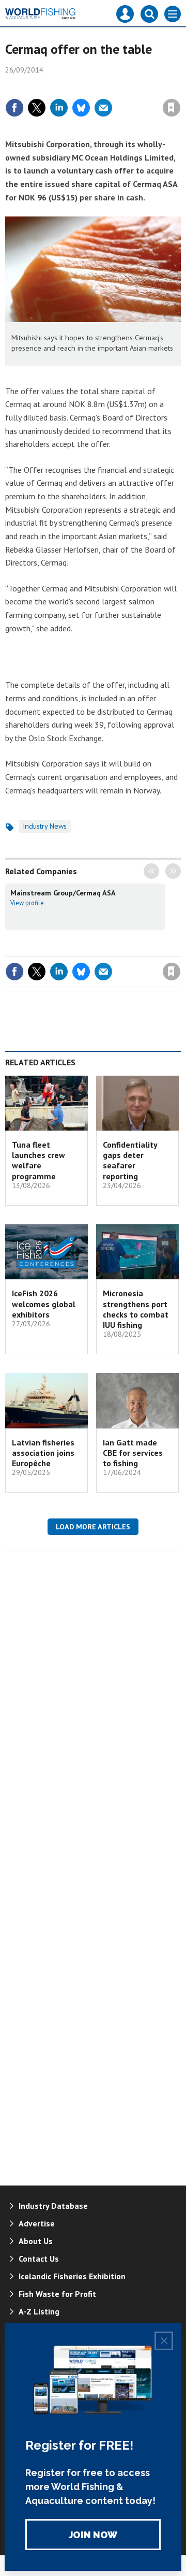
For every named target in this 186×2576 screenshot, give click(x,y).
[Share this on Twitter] (37, 108)
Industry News (45, 826)
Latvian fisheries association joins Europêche (43, 1453)
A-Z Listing (39, 2311)
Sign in (50, 85)
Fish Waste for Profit (57, 2294)
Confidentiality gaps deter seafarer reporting (130, 1160)
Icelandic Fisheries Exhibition (72, 2276)
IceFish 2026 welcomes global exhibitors (44, 1304)
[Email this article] (103, 108)
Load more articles (93, 1527)
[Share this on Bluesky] (81, 108)
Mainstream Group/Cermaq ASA (63, 893)
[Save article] (172, 108)
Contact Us (39, 2259)
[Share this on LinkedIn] (59, 108)
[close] (180, 85)
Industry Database (53, 2206)
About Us (36, 2241)
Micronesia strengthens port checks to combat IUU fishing (136, 1309)
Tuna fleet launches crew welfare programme (38, 1160)
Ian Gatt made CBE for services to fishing (133, 1453)
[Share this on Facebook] (14, 108)
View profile (27, 903)
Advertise (37, 2223)
